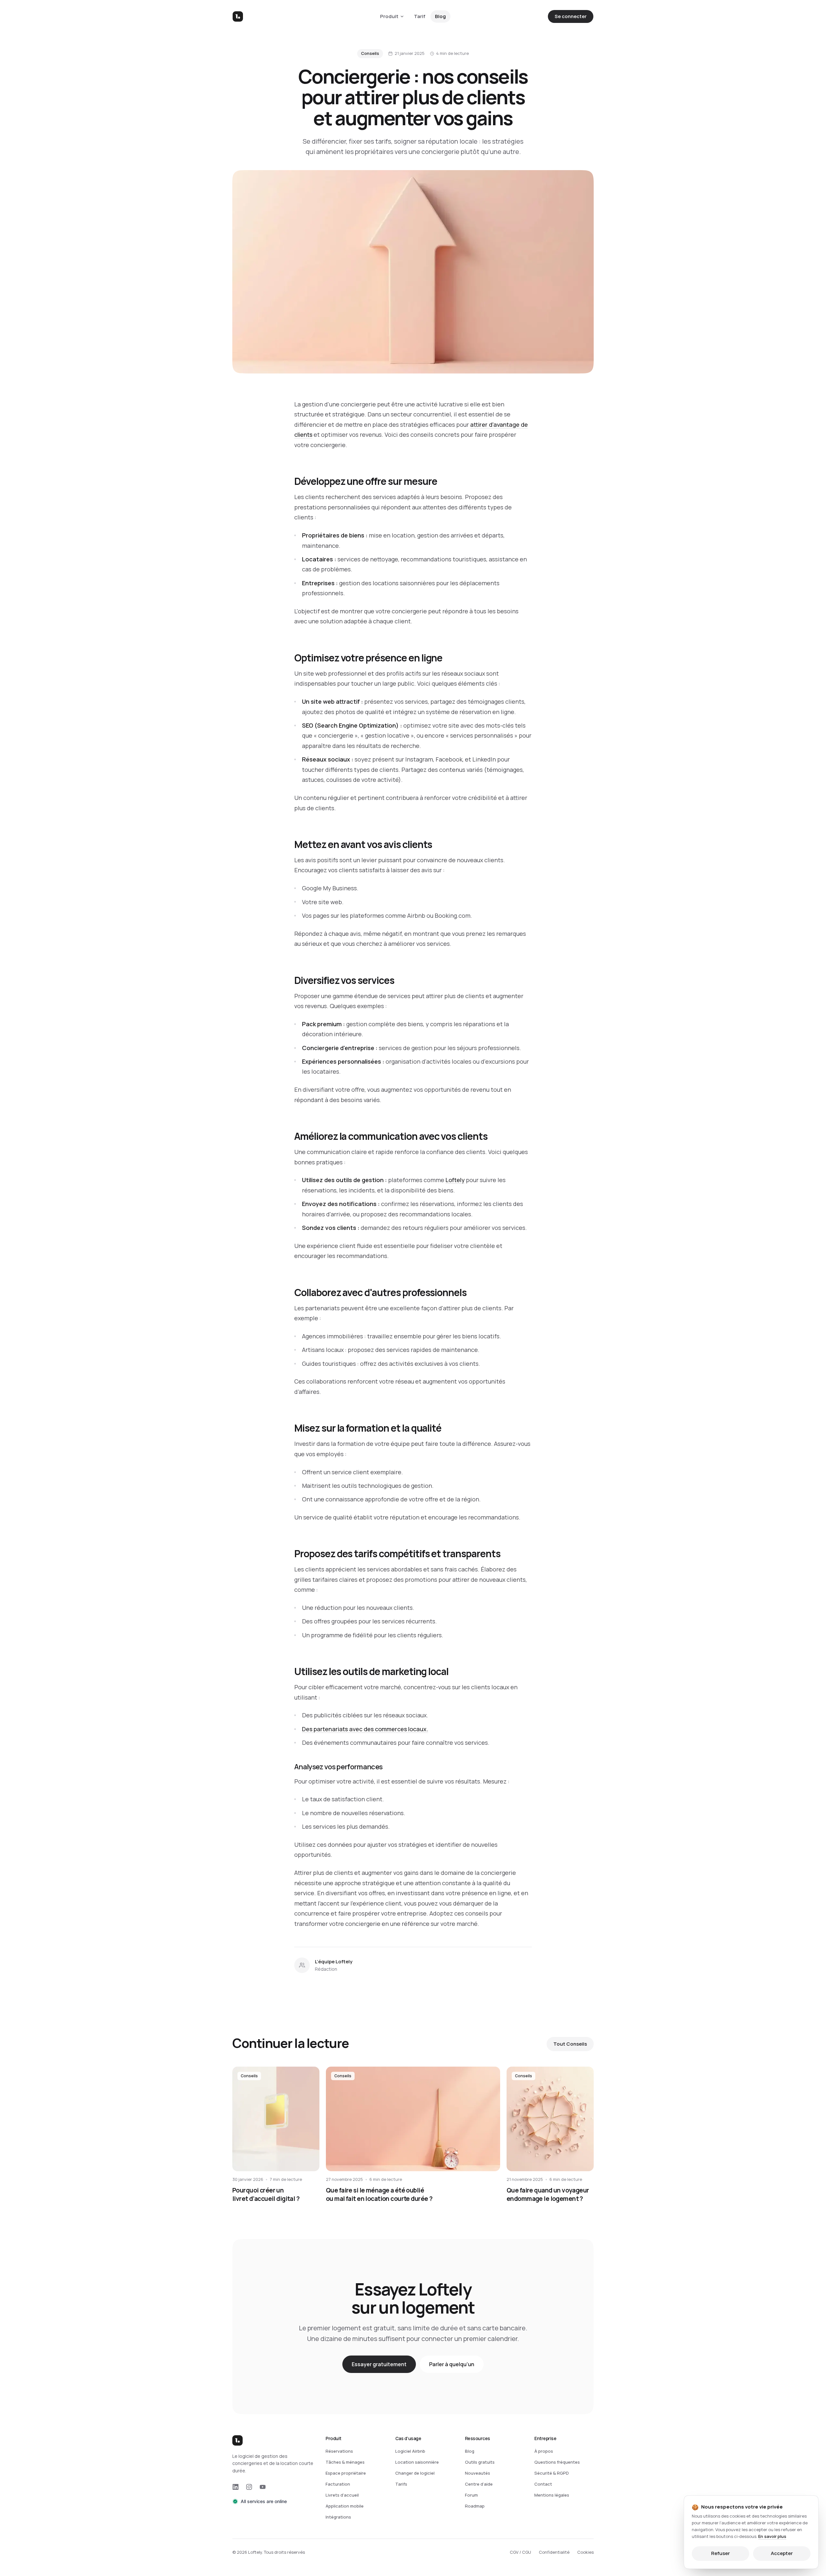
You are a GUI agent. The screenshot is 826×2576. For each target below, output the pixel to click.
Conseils (370, 53)
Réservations (339, 2451)
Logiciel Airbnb (410, 2451)
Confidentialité (554, 2552)
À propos (544, 2451)
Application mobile (345, 2506)
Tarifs (401, 2484)
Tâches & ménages (345, 2462)
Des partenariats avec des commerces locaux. (365, 1729)
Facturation (338, 2484)
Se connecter (571, 16)
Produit (389, 16)
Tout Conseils (570, 2044)
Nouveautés (478, 2473)
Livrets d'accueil (342, 2495)
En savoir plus (772, 2536)
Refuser (720, 2553)
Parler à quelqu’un (452, 2364)
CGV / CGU (520, 2552)
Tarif (420, 16)
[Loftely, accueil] (238, 16)
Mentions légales (552, 2495)
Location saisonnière (417, 2462)
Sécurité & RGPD (552, 2473)
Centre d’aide (479, 2484)
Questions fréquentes (557, 2462)
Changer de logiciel (415, 2473)
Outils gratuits (480, 2462)
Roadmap (475, 2506)
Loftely (455, 1180)
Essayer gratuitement (379, 2364)
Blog (440, 16)
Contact (543, 2484)
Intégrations (338, 2517)
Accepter (782, 2553)
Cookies (585, 2552)
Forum (471, 2495)
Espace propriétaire (346, 2473)
